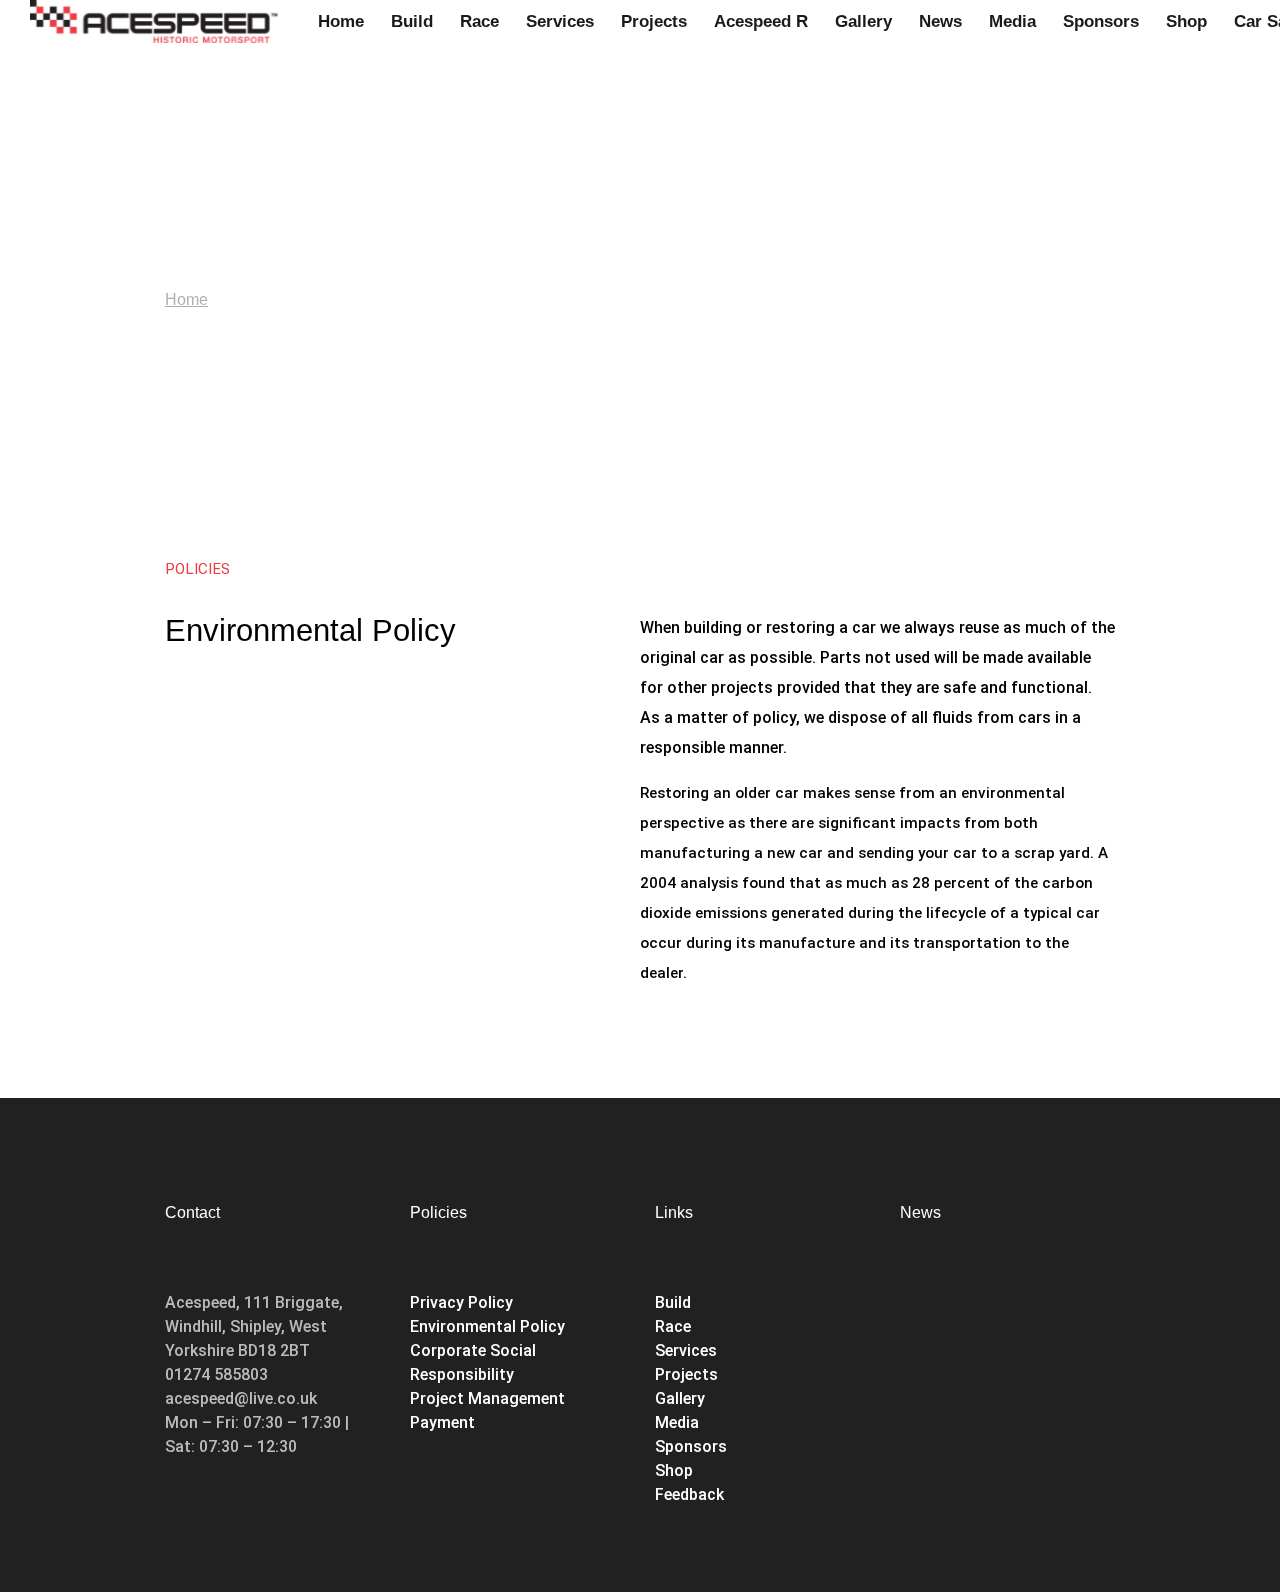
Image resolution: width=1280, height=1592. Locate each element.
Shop (676, 1470)
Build (673, 1302)
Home (186, 299)
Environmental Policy (487, 1326)
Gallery (680, 1398)
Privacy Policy (461, 1302)
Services (686, 1350)
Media (677, 1422)
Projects (686, 1374)
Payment (442, 1422)
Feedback (689, 1494)
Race (673, 1326)
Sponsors (691, 1446)
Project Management (487, 1398)
